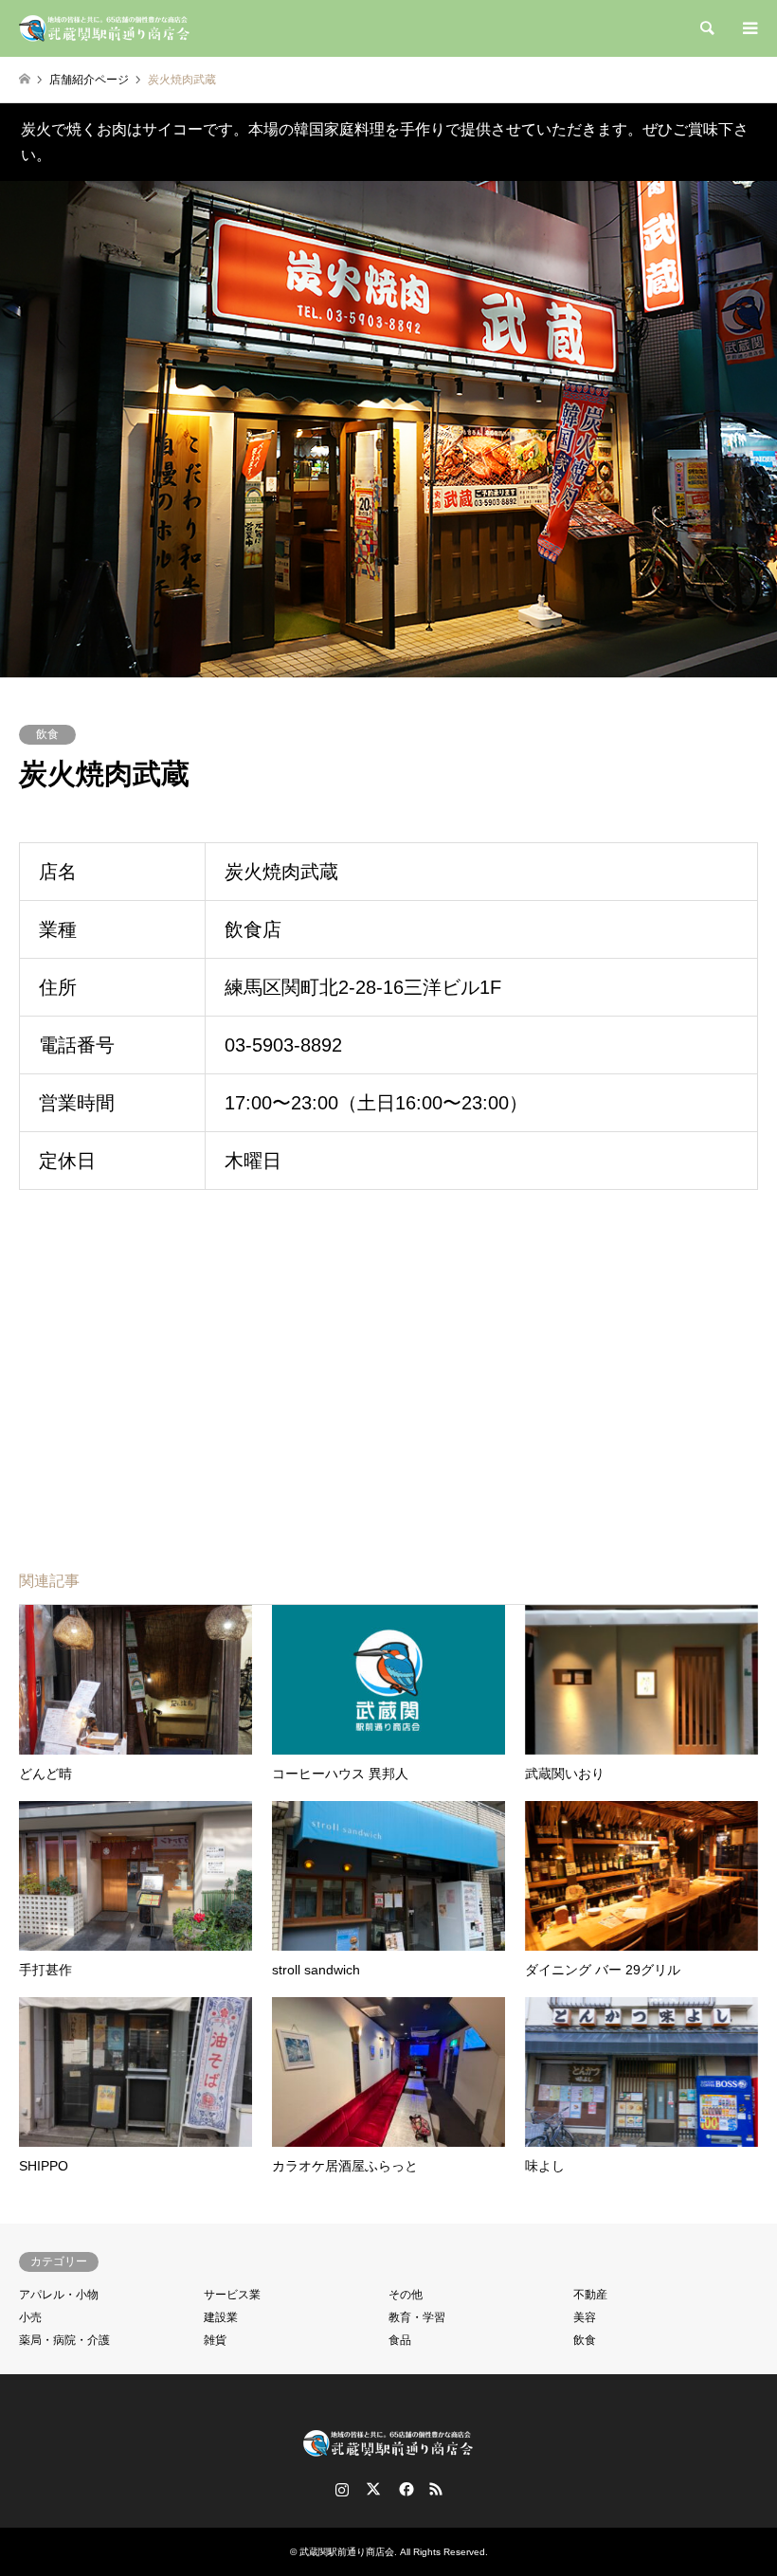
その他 (406, 2295)
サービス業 (232, 2295)
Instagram (342, 2489)
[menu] (749, 28)
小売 (30, 2317)
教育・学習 (417, 2317)
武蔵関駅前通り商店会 (347, 2552)
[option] (388, 429)
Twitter (373, 2489)
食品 (400, 2340)
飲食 (47, 734)
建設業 (221, 2317)
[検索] (706, 28)
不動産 (590, 2295)
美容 (585, 2317)
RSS (436, 2489)
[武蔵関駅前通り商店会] (105, 28)
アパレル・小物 (59, 2295)
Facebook (405, 2489)
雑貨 (215, 2340)
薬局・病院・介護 (64, 2340)
